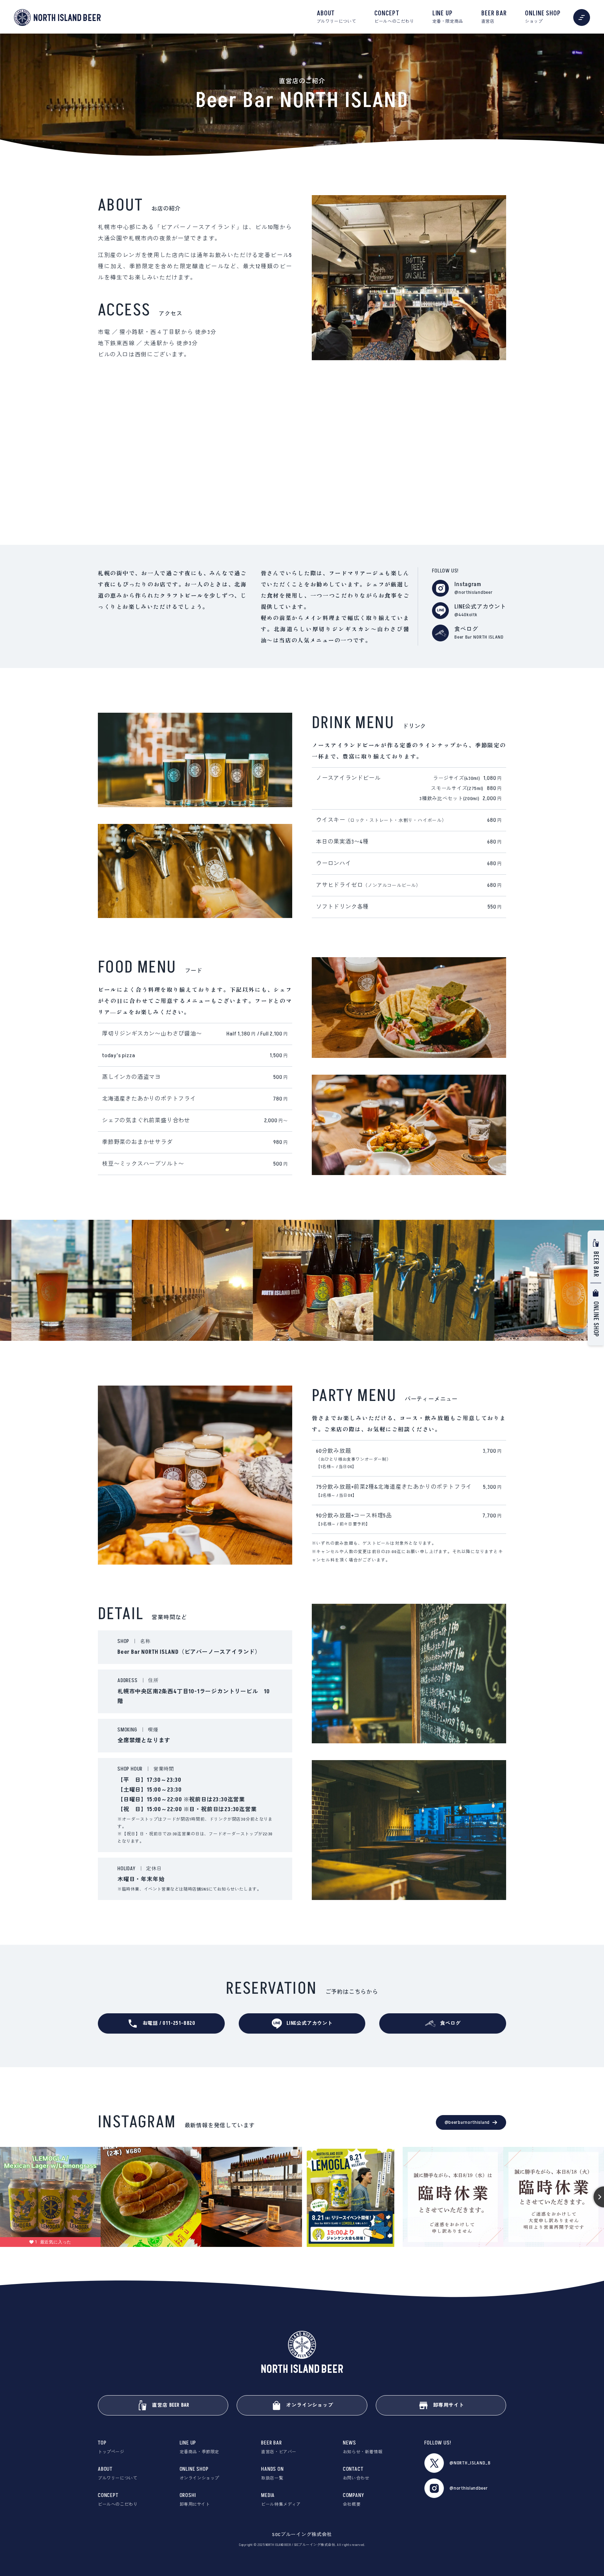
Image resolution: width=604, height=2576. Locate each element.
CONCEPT (394, 17)
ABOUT (336, 17)
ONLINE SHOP (543, 17)
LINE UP (448, 17)
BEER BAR (494, 17)
